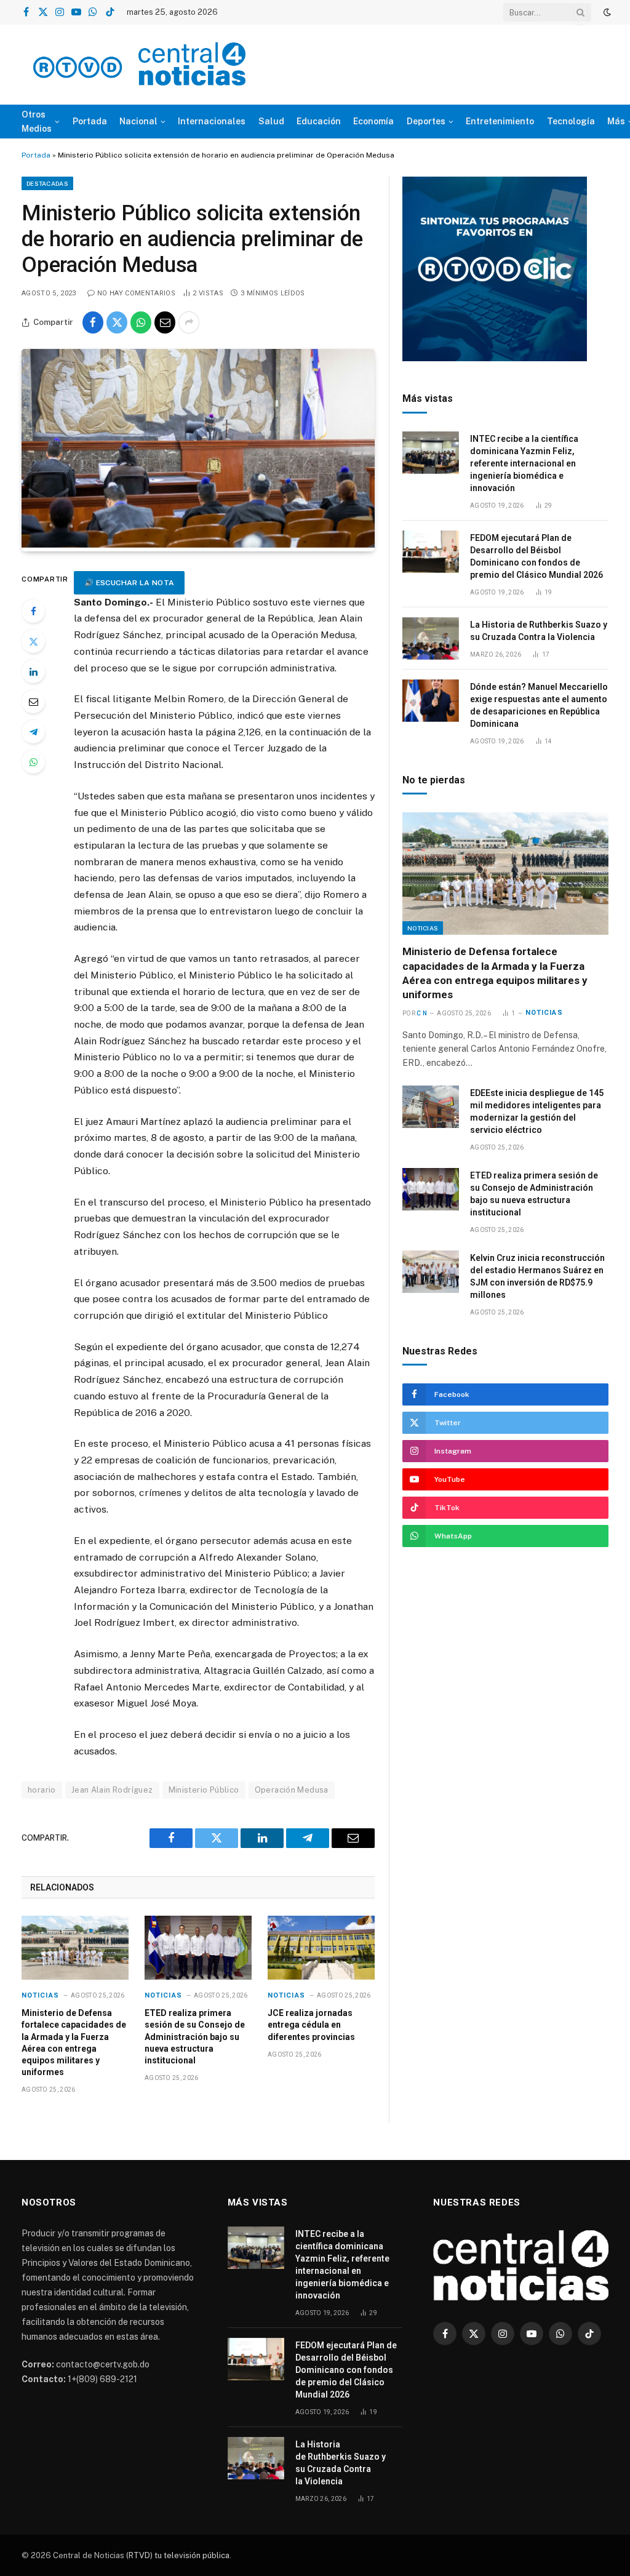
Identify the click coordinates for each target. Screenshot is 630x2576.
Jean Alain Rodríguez (112, 1790)
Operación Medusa (292, 1790)
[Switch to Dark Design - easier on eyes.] (606, 12)
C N (422, 1013)
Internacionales (212, 121)
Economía (373, 121)
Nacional (138, 121)
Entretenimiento (500, 121)
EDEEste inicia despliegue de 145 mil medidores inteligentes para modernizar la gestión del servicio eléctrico (537, 1111)
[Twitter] (33, 641)
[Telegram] (33, 732)
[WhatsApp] (33, 762)
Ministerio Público (204, 1790)
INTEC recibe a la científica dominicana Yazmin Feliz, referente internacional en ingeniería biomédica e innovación (524, 463)
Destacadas (47, 183)
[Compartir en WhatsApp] (141, 322)
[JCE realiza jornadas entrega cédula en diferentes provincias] (321, 1948)
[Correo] (33, 702)
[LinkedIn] (33, 671)
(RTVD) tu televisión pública (177, 2555)
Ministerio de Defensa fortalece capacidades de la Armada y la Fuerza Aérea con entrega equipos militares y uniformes (74, 2042)
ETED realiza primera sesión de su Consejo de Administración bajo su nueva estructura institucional (195, 2036)
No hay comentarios (136, 293)
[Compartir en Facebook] (93, 322)
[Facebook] (33, 611)
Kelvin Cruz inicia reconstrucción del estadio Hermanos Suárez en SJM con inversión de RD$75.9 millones (537, 1276)
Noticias (40, 1995)
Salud (271, 121)
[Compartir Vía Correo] (165, 322)
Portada (90, 121)
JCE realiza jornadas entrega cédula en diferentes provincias (311, 2025)
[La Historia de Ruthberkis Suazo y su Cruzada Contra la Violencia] (431, 638)
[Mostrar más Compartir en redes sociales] (189, 322)
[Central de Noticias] (139, 65)
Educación (319, 121)
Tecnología (571, 121)
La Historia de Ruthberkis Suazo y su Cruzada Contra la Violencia (539, 631)
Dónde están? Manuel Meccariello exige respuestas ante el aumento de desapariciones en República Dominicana (539, 705)
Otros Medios (37, 121)
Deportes (426, 121)
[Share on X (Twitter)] (117, 322)
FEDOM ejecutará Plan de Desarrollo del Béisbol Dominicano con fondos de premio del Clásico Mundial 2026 (536, 556)
